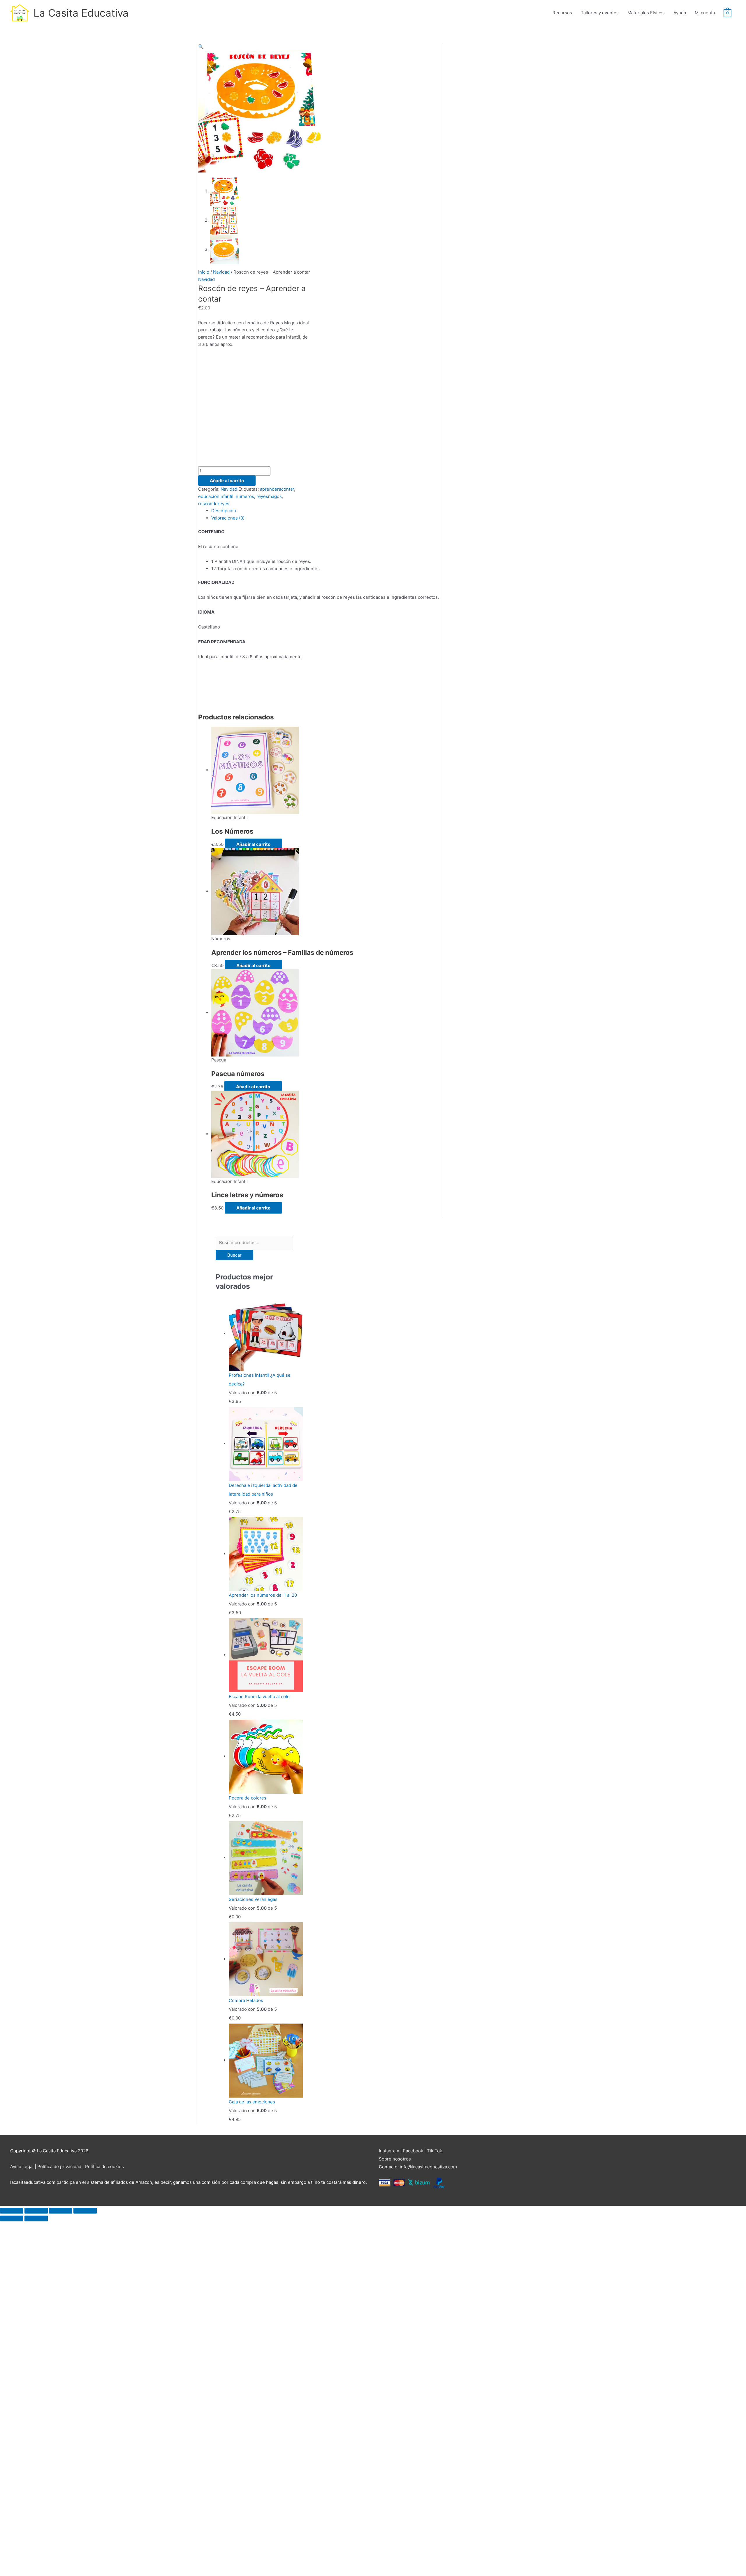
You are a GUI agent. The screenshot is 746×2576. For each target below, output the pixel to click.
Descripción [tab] (224, 511)
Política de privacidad (59, 2166)
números (245, 496)
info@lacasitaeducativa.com (428, 2167)
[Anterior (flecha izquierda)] (12, 2218)
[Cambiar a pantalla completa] (36, 2211)
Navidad (221, 272)
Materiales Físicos (646, 13)
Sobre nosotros (395, 2159)
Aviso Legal (22, 2166)
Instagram (389, 2151)
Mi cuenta (705, 13)
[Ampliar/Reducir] (12, 2211)
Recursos (562, 13)
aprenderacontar (277, 489)
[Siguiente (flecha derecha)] (36, 2218)
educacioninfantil (216, 496)
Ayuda (680, 13)
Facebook (413, 2151)
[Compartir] (61, 2211)
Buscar (234, 1255)
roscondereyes (214, 504)
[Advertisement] (254, 411)
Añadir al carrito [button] (253, 844)
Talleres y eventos (600, 13)
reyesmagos (269, 496)
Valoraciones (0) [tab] (228, 518)
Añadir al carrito (227, 481)
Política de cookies (104, 2166)
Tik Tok (434, 2151)
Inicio (204, 272)
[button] (201, 46)
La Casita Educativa (81, 13)
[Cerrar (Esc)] (85, 2211)
